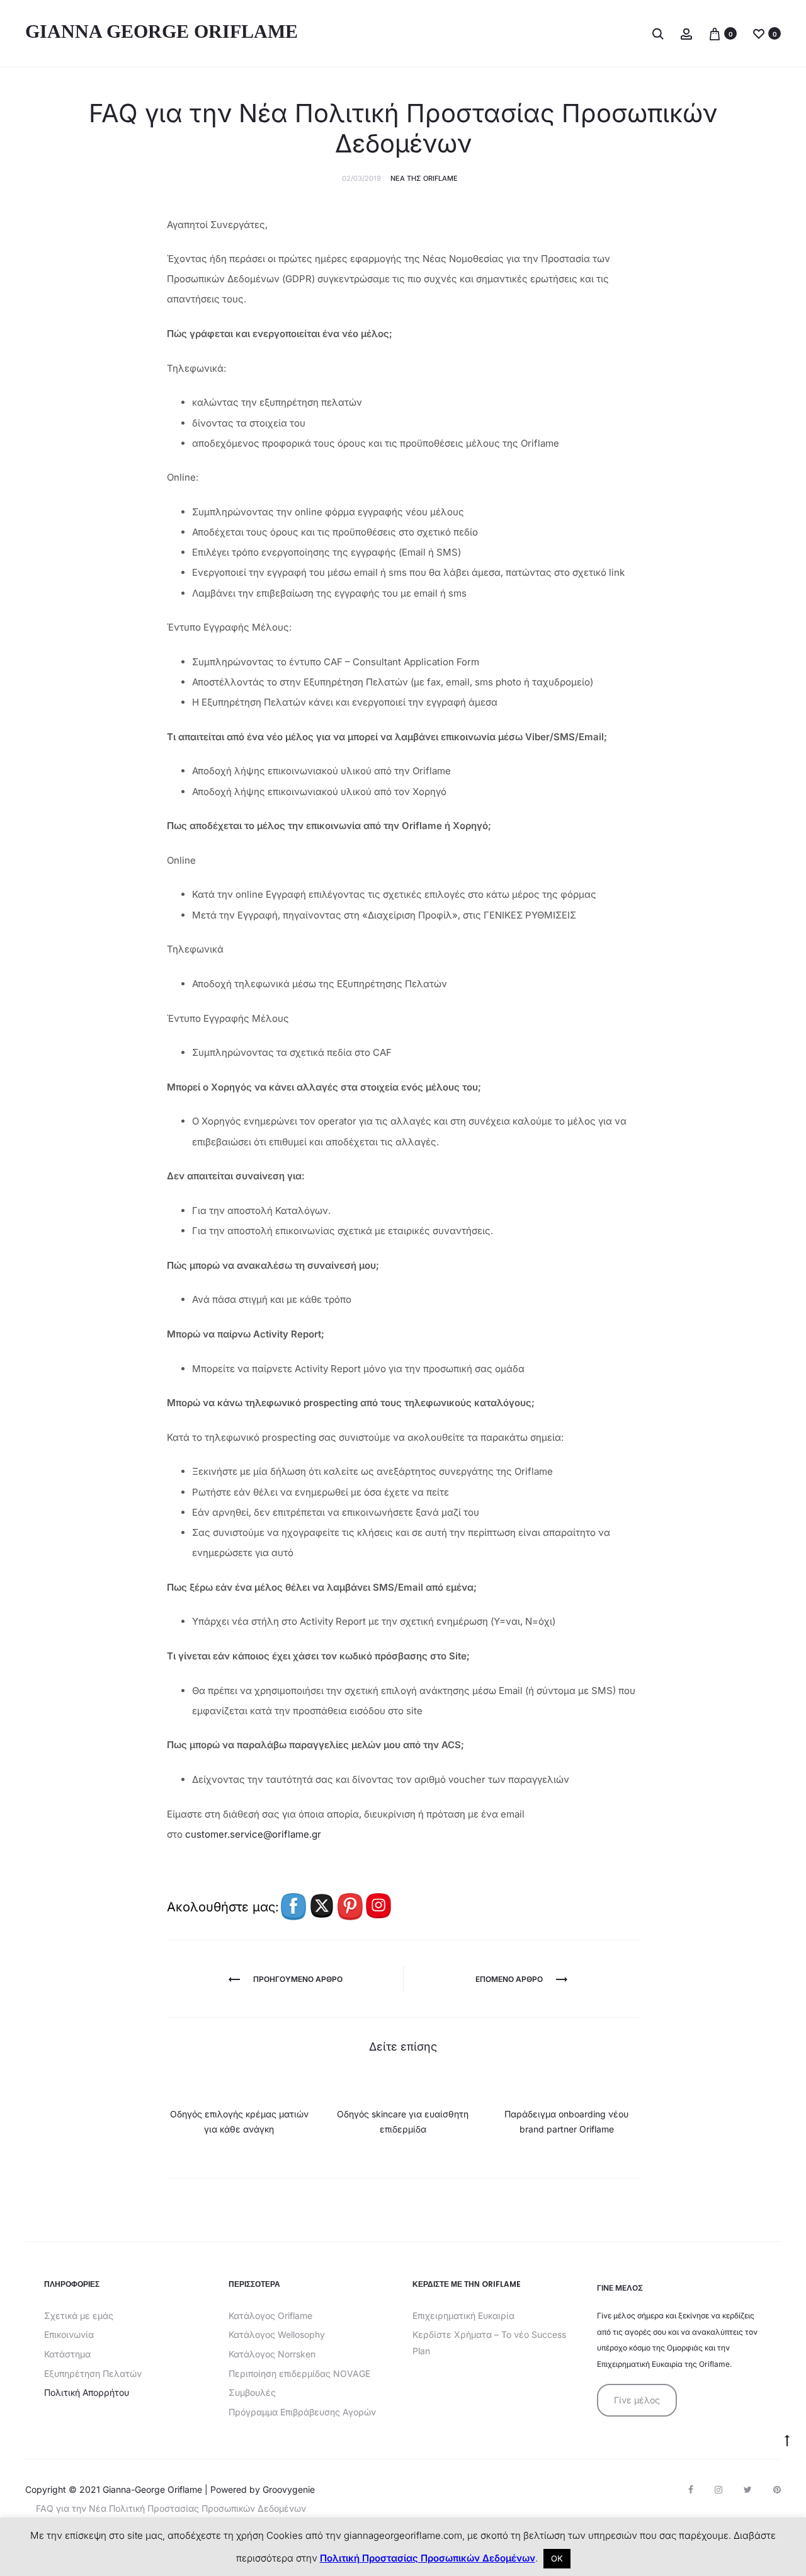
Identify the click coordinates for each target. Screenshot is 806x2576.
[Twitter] (748, 2490)
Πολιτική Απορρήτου (87, 2392)
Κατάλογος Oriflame (270, 2316)
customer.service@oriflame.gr (253, 1834)
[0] (715, 33)
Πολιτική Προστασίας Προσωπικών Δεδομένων (428, 2558)
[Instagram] (718, 2490)
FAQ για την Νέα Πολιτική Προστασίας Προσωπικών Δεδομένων (171, 2508)
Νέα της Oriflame (424, 178)
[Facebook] (691, 2490)
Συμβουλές (252, 2392)
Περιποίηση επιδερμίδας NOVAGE (299, 2373)
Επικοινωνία (69, 2334)
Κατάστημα (67, 2354)
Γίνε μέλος (637, 2400)
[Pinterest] (777, 2490)
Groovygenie (289, 2489)
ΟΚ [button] (557, 2558)
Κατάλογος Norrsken (272, 2354)
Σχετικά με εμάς (79, 2316)
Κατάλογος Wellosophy (277, 2334)
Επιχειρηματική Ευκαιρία (463, 2316)
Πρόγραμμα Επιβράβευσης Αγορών (302, 2412)
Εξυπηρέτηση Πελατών (93, 2373)
